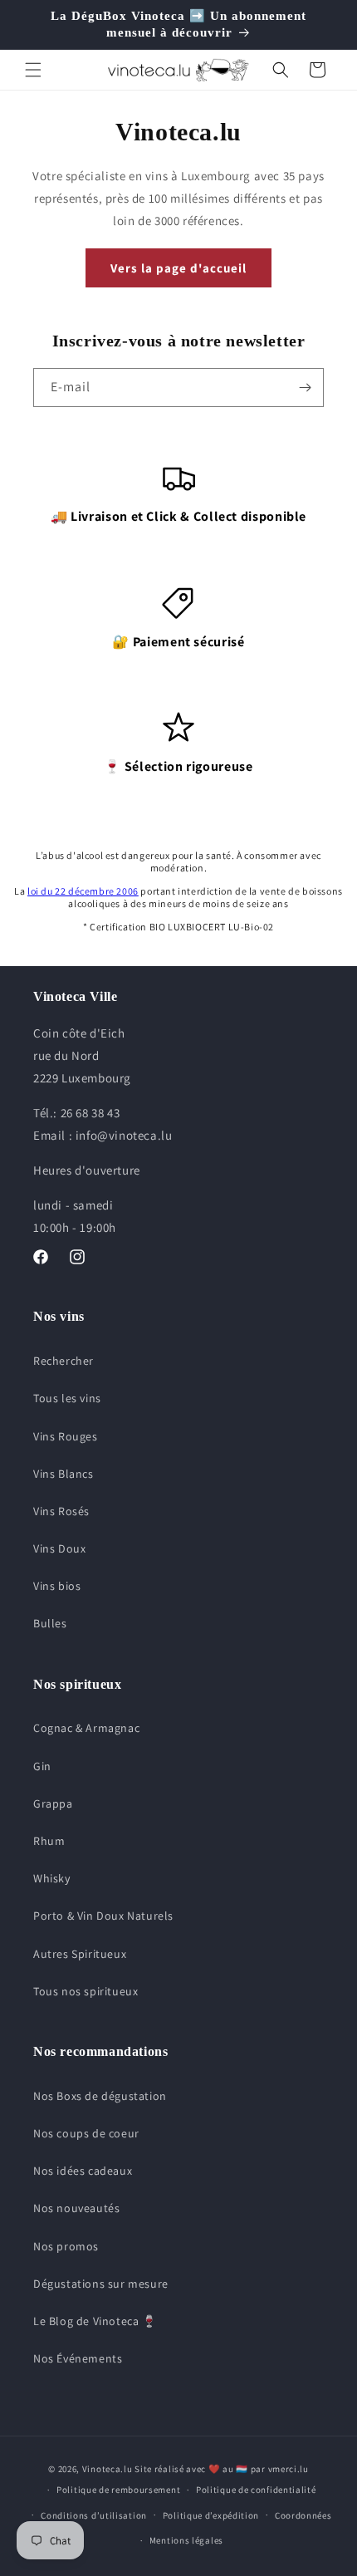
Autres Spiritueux (80, 1954)
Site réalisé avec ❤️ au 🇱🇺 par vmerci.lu (222, 2469)
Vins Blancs (64, 1474)
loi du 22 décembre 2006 (83, 891)
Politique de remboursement (118, 2490)
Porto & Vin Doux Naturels (103, 1916)
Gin (42, 1766)
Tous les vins (67, 1398)
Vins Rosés (61, 1511)
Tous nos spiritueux (86, 1991)
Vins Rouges (66, 1436)
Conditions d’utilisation (94, 2515)
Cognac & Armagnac (86, 1728)
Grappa (53, 1803)
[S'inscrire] (305, 388)
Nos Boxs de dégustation (100, 2096)
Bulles (50, 1623)
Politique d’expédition (211, 2515)
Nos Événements (78, 2358)
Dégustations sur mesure (101, 2284)
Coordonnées (303, 2515)
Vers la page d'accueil (178, 268)
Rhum (49, 1841)
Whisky (52, 1878)
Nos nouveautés (76, 2208)
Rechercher (64, 1361)
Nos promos (66, 2246)
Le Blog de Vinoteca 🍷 (95, 2321)
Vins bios (57, 1586)
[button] (33, 70)
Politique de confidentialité (256, 2490)
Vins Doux (59, 1548)
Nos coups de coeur (86, 2133)
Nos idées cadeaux (83, 2171)
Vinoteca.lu (108, 2469)
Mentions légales (186, 2540)
